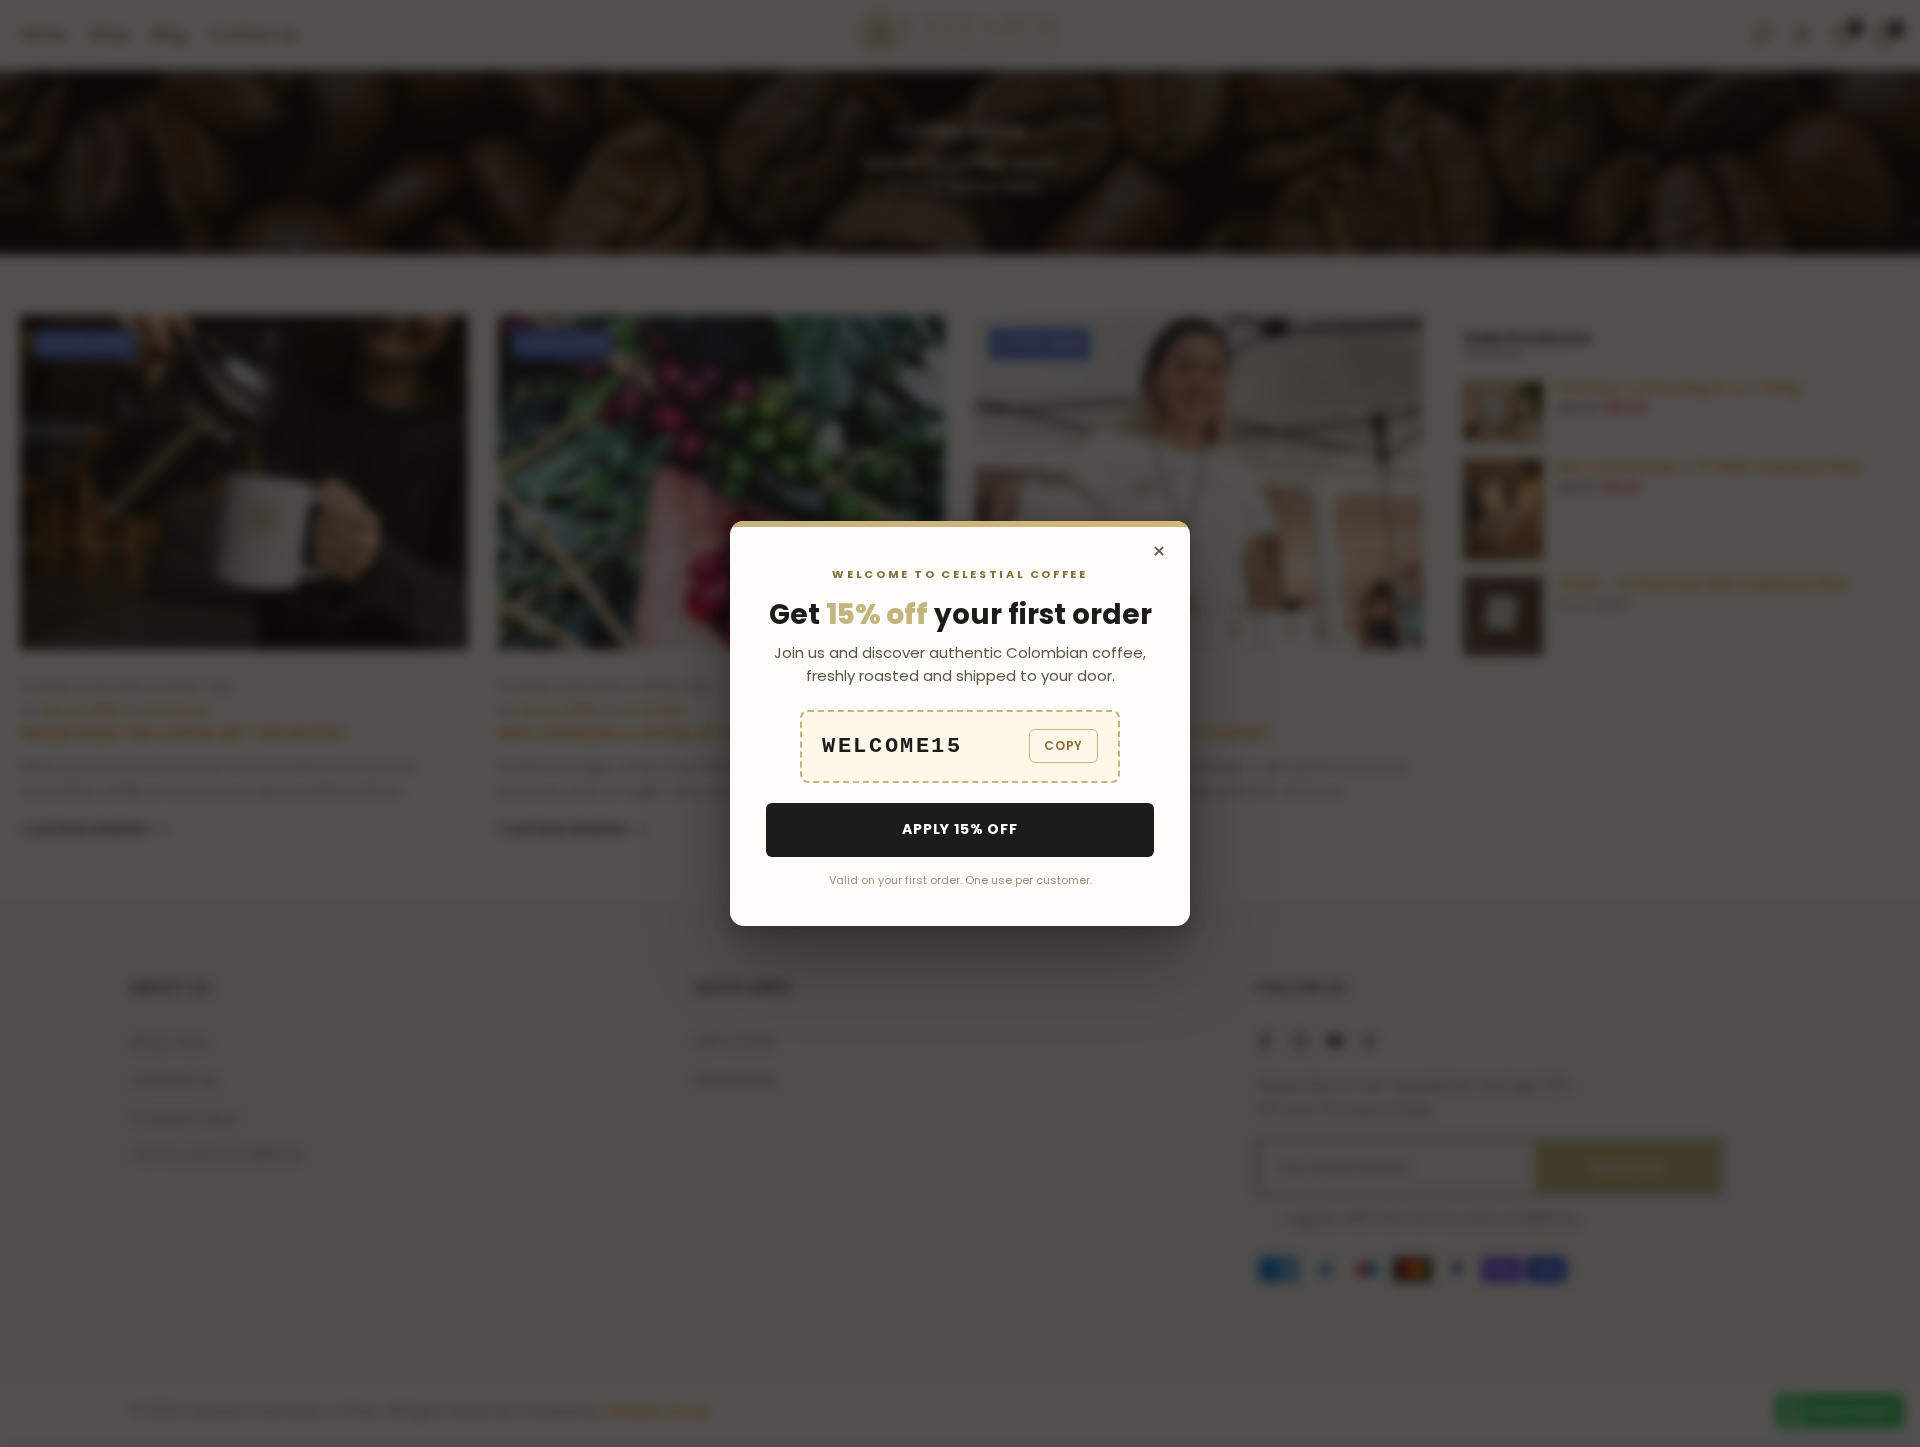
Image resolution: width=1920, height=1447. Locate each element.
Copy (1063, 745)
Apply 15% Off (960, 829)
